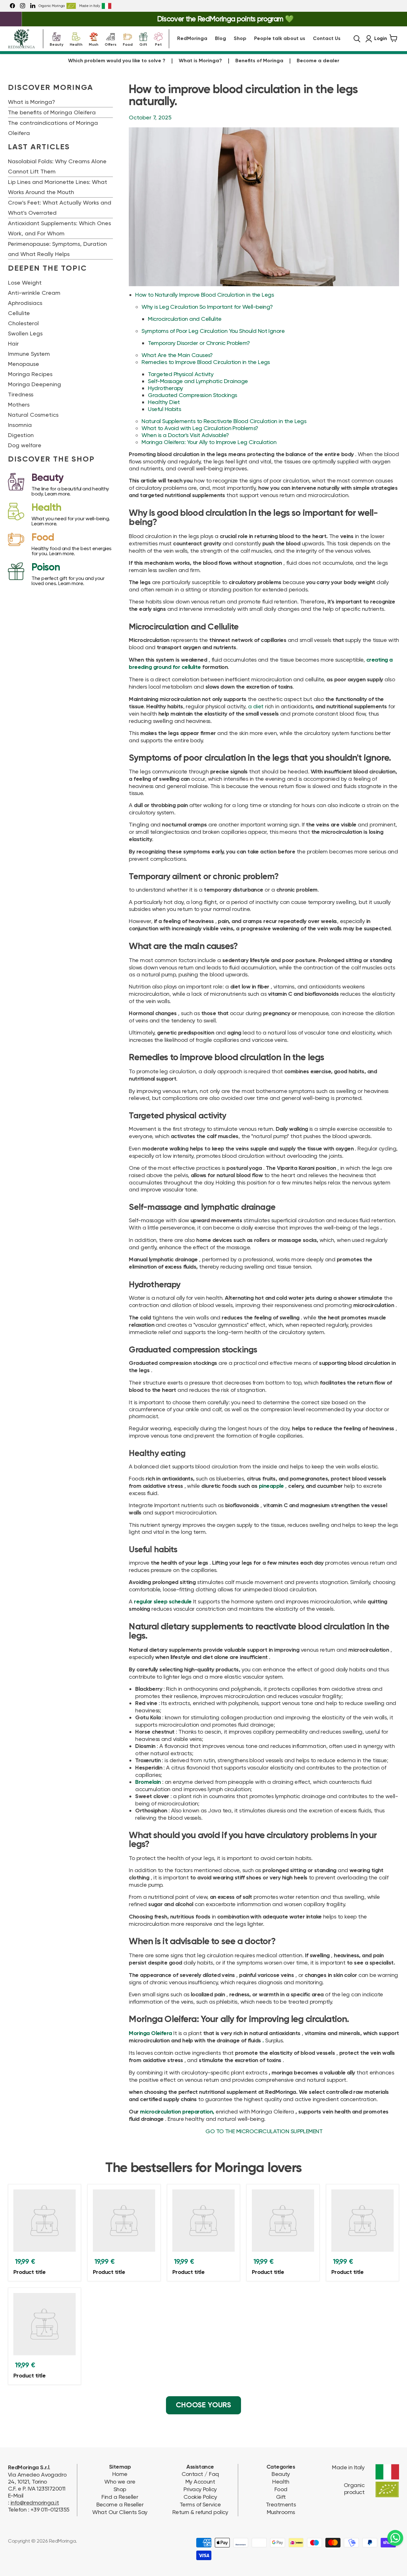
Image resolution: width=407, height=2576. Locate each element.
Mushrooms (281, 2512)
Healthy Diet (164, 402)
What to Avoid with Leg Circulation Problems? (200, 428)
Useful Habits (164, 409)
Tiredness (21, 394)
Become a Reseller (120, 2504)
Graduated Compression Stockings (192, 395)
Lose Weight (25, 283)
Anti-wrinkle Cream (34, 293)
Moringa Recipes (30, 374)
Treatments (281, 2504)
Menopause (24, 364)
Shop (240, 39)
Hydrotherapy (166, 388)
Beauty (56, 44)
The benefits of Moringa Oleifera (52, 112)
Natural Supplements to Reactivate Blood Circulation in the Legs (224, 421)
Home (120, 2474)
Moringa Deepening (34, 384)
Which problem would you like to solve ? (117, 61)
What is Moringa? (200, 61)
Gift (143, 44)
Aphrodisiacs (25, 303)
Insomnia (20, 425)
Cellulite (19, 313)
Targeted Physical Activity (181, 374)
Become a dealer (318, 61)
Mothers (19, 405)
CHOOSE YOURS (203, 2405)
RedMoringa (192, 39)
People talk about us (280, 39)
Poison (46, 568)
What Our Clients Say (120, 2512)
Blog (221, 39)
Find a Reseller (120, 2497)
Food (128, 44)
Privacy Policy (200, 2489)
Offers (110, 44)
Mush (93, 44)
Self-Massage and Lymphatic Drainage (198, 381)
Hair (13, 344)
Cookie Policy (200, 2497)
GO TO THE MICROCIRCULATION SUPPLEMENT (264, 2131)
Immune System (29, 354)
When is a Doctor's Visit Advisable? (185, 435)
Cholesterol (23, 323)
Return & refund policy (200, 2512)
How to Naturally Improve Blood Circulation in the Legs (204, 295)
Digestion (21, 435)
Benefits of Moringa (259, 61)
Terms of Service (200, 2504)
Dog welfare (25, 445)
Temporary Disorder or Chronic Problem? (199, 343)
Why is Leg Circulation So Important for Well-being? (207, 307)
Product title (29, 2272)
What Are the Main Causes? (177, 355)
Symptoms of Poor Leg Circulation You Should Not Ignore (213, 331)
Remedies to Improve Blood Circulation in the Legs (206, 362)
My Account (200, 2482)
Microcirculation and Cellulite (185, 319)
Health (76, 44)
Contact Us (327, 39)
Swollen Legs (25, 333)
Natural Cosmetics (33, 415)
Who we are (120, 2482)
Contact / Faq (200, 2474)
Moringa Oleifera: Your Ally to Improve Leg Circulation (209, 442)
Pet (158, 44)
